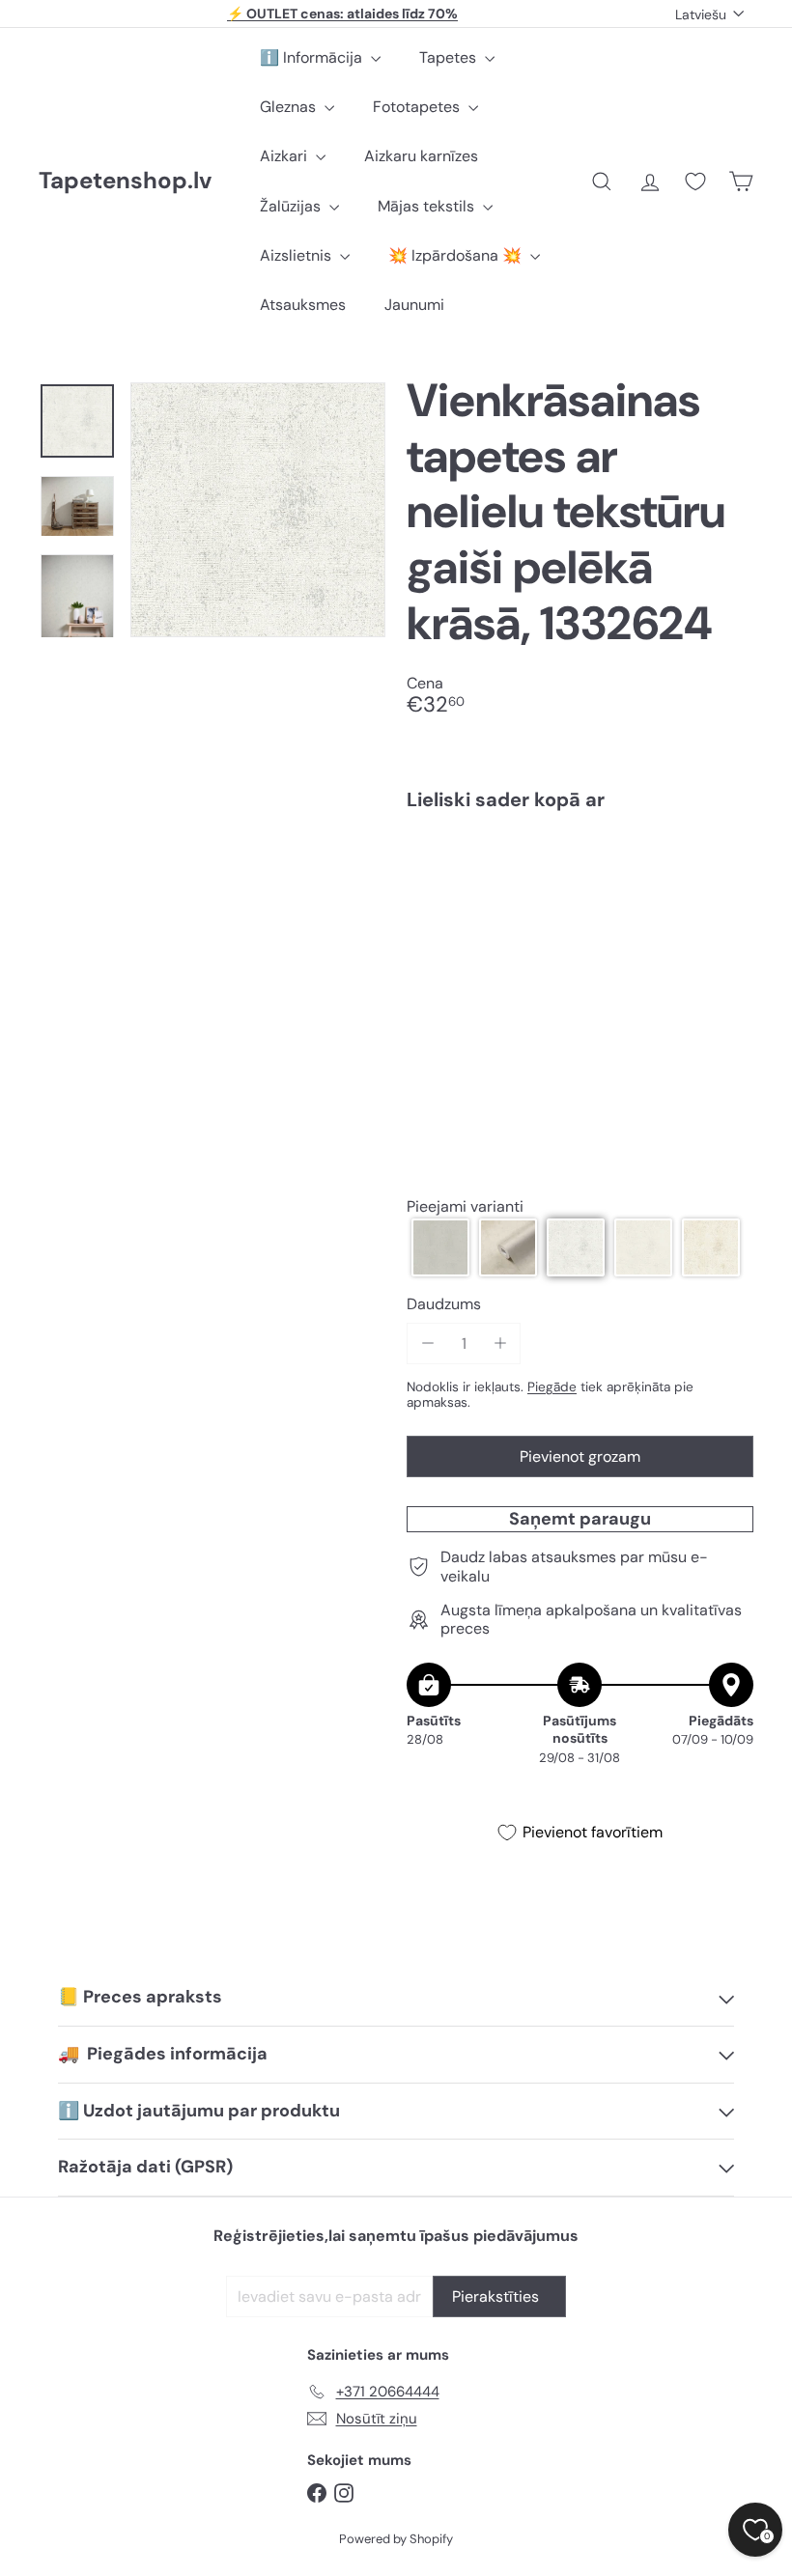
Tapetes (450, 57)
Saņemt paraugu (580, 1519)
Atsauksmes (303, 305)
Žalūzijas (292, 206)
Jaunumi (414, 305)
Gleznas (290, 107)
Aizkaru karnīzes (421, 156)
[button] (440, 1247)
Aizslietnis (297, 255)
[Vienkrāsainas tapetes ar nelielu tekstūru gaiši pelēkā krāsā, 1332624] (580, 903)
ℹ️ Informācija (313, 57)
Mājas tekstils (428, 206)
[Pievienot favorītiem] (728, 866)
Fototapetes (418, 107)
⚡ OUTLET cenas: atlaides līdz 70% (342, 14)
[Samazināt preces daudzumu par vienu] (427, 1344)
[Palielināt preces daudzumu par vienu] (500, 1344)
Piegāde (552, 1387)
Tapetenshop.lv (125, 181)
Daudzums (444, 1304)
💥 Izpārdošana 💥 (457, 255)
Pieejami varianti (465, 1206)
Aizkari (285, 156)
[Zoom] (258, 510)
